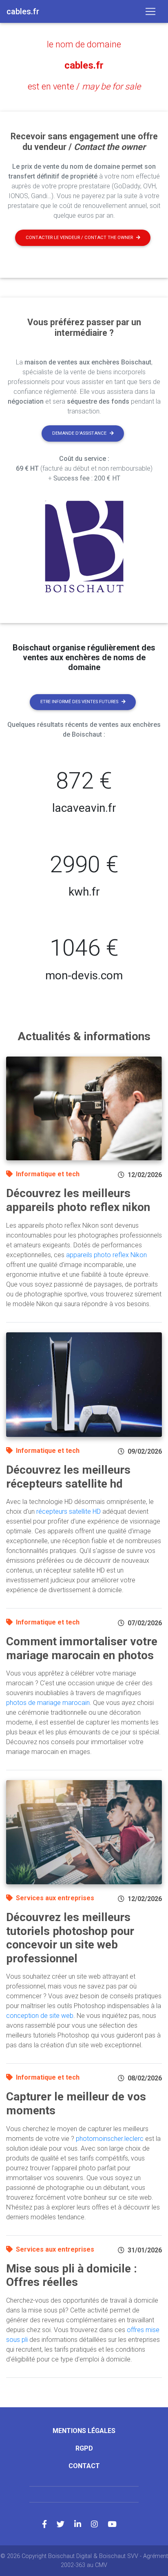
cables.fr (84, 65)
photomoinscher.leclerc (110, 2139)
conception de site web (40, 2016)
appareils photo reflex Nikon (106, 1255)
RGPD (84, 2448)
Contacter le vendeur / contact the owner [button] (79, 238)
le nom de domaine (84, 44)
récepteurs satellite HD (69, 1511)
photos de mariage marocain (48, 1703)
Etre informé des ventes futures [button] (79, 702)
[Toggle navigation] (150, 11)
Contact (84, 2466)
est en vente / (84, 86)
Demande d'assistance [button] (79, 433)
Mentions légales (84, 2431)
